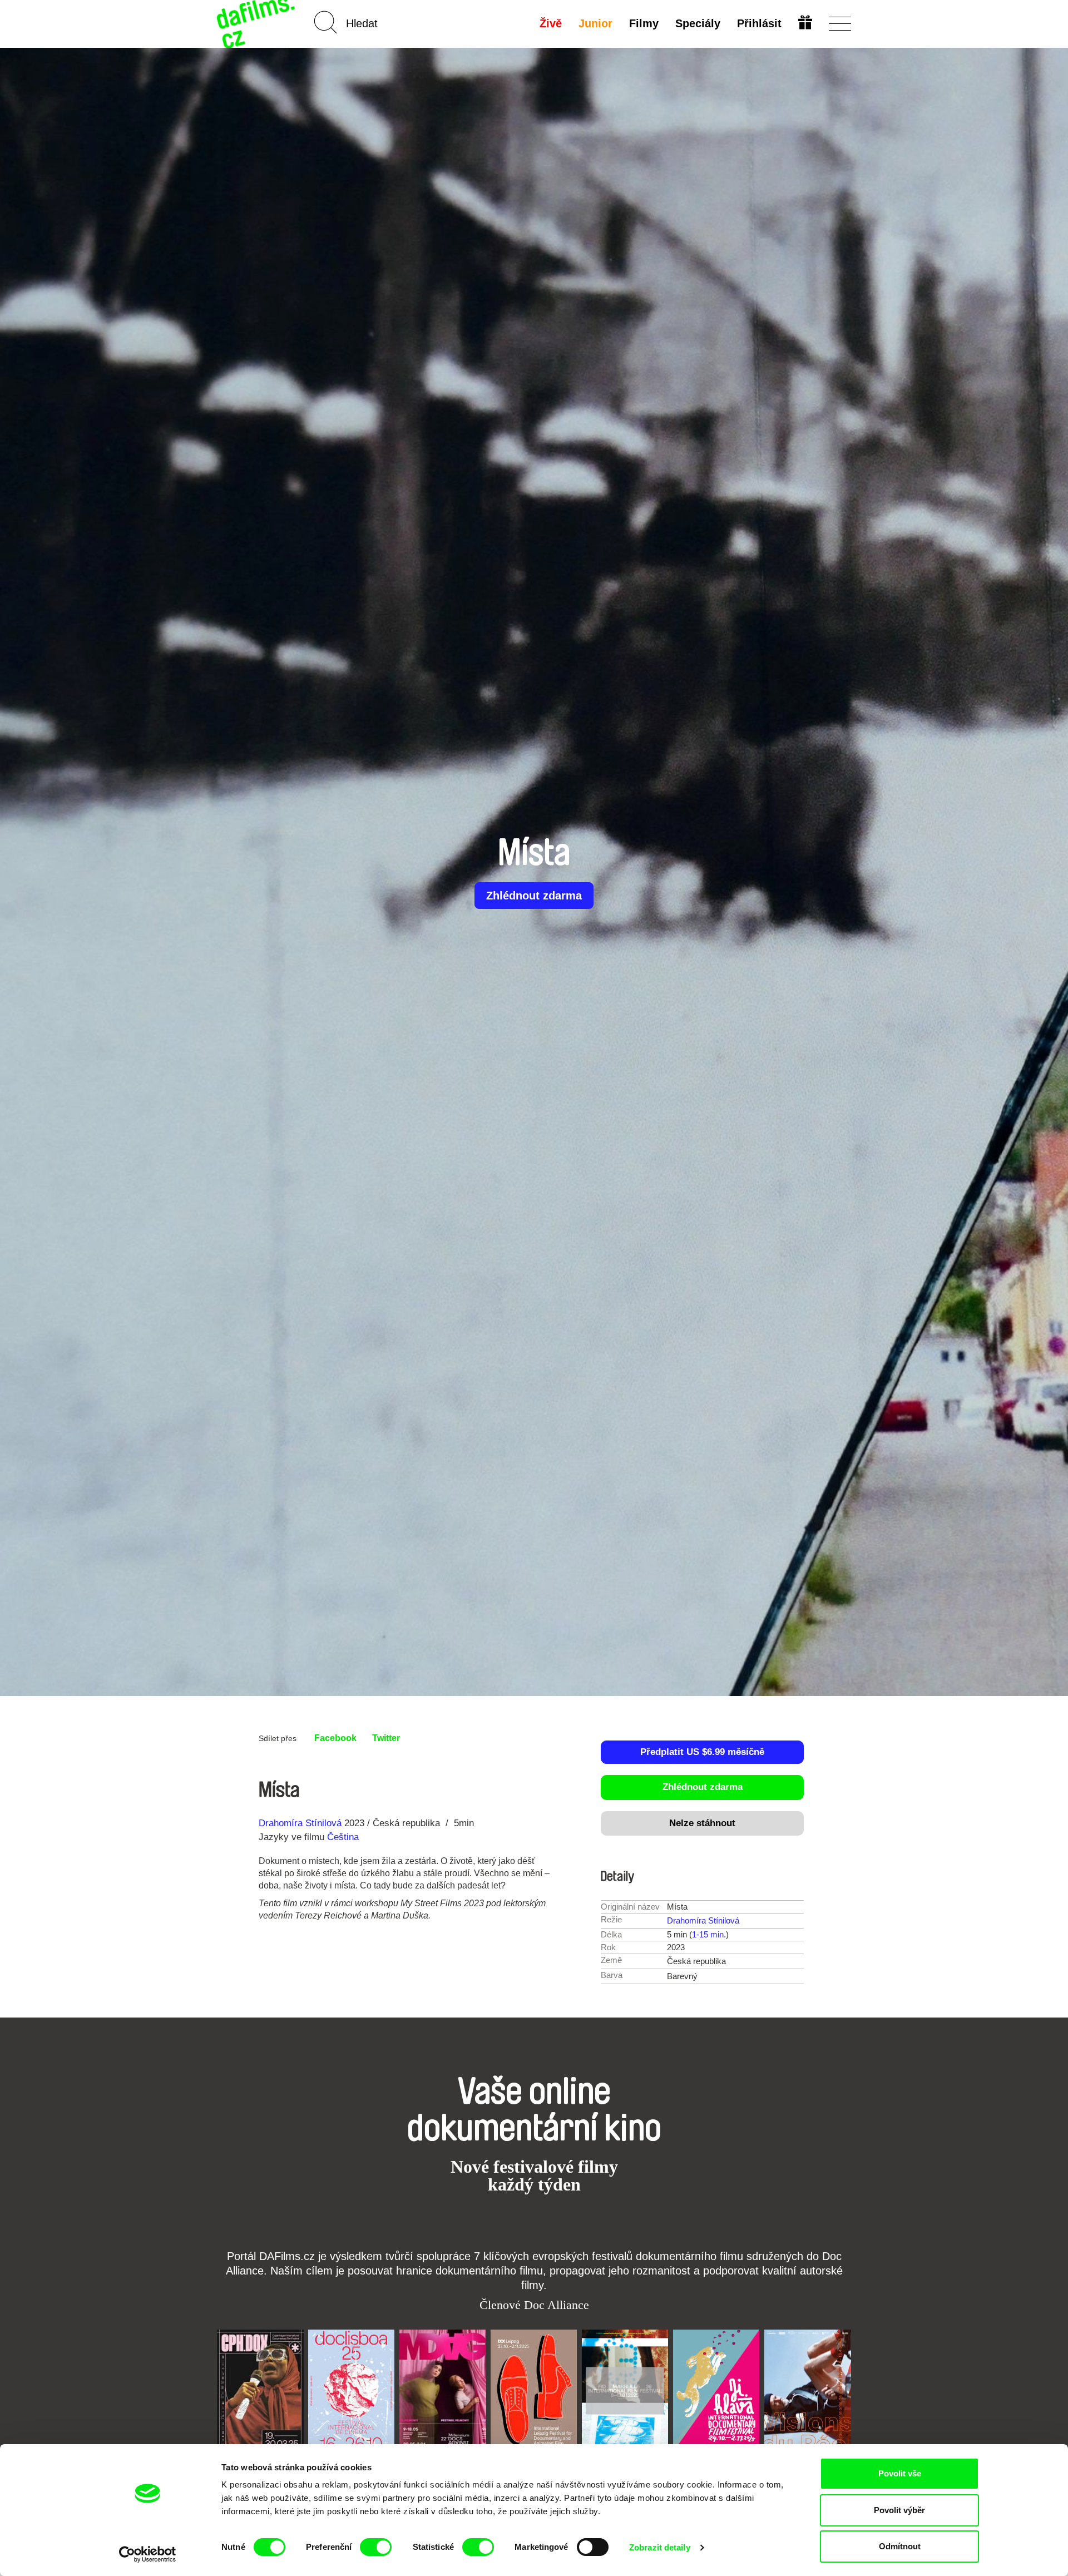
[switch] (376, 2547)
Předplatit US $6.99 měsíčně (702, 1752)
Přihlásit (759, 23)
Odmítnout (900, 2546)
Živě (551, 23)
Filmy (644, 23)
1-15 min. (709, 1934)
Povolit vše (900, 2473)
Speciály (698, 23)
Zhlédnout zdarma (534, 896)
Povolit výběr (899, 2510)
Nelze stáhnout (702, 1823)
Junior (595, 23)
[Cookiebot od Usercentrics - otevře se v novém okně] (148, 2554)
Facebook (335, 1738)
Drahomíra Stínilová (300, 1823)
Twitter (386, 1738)
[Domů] (257, 24)
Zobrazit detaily (660, 2547)
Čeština (343, 1837)
